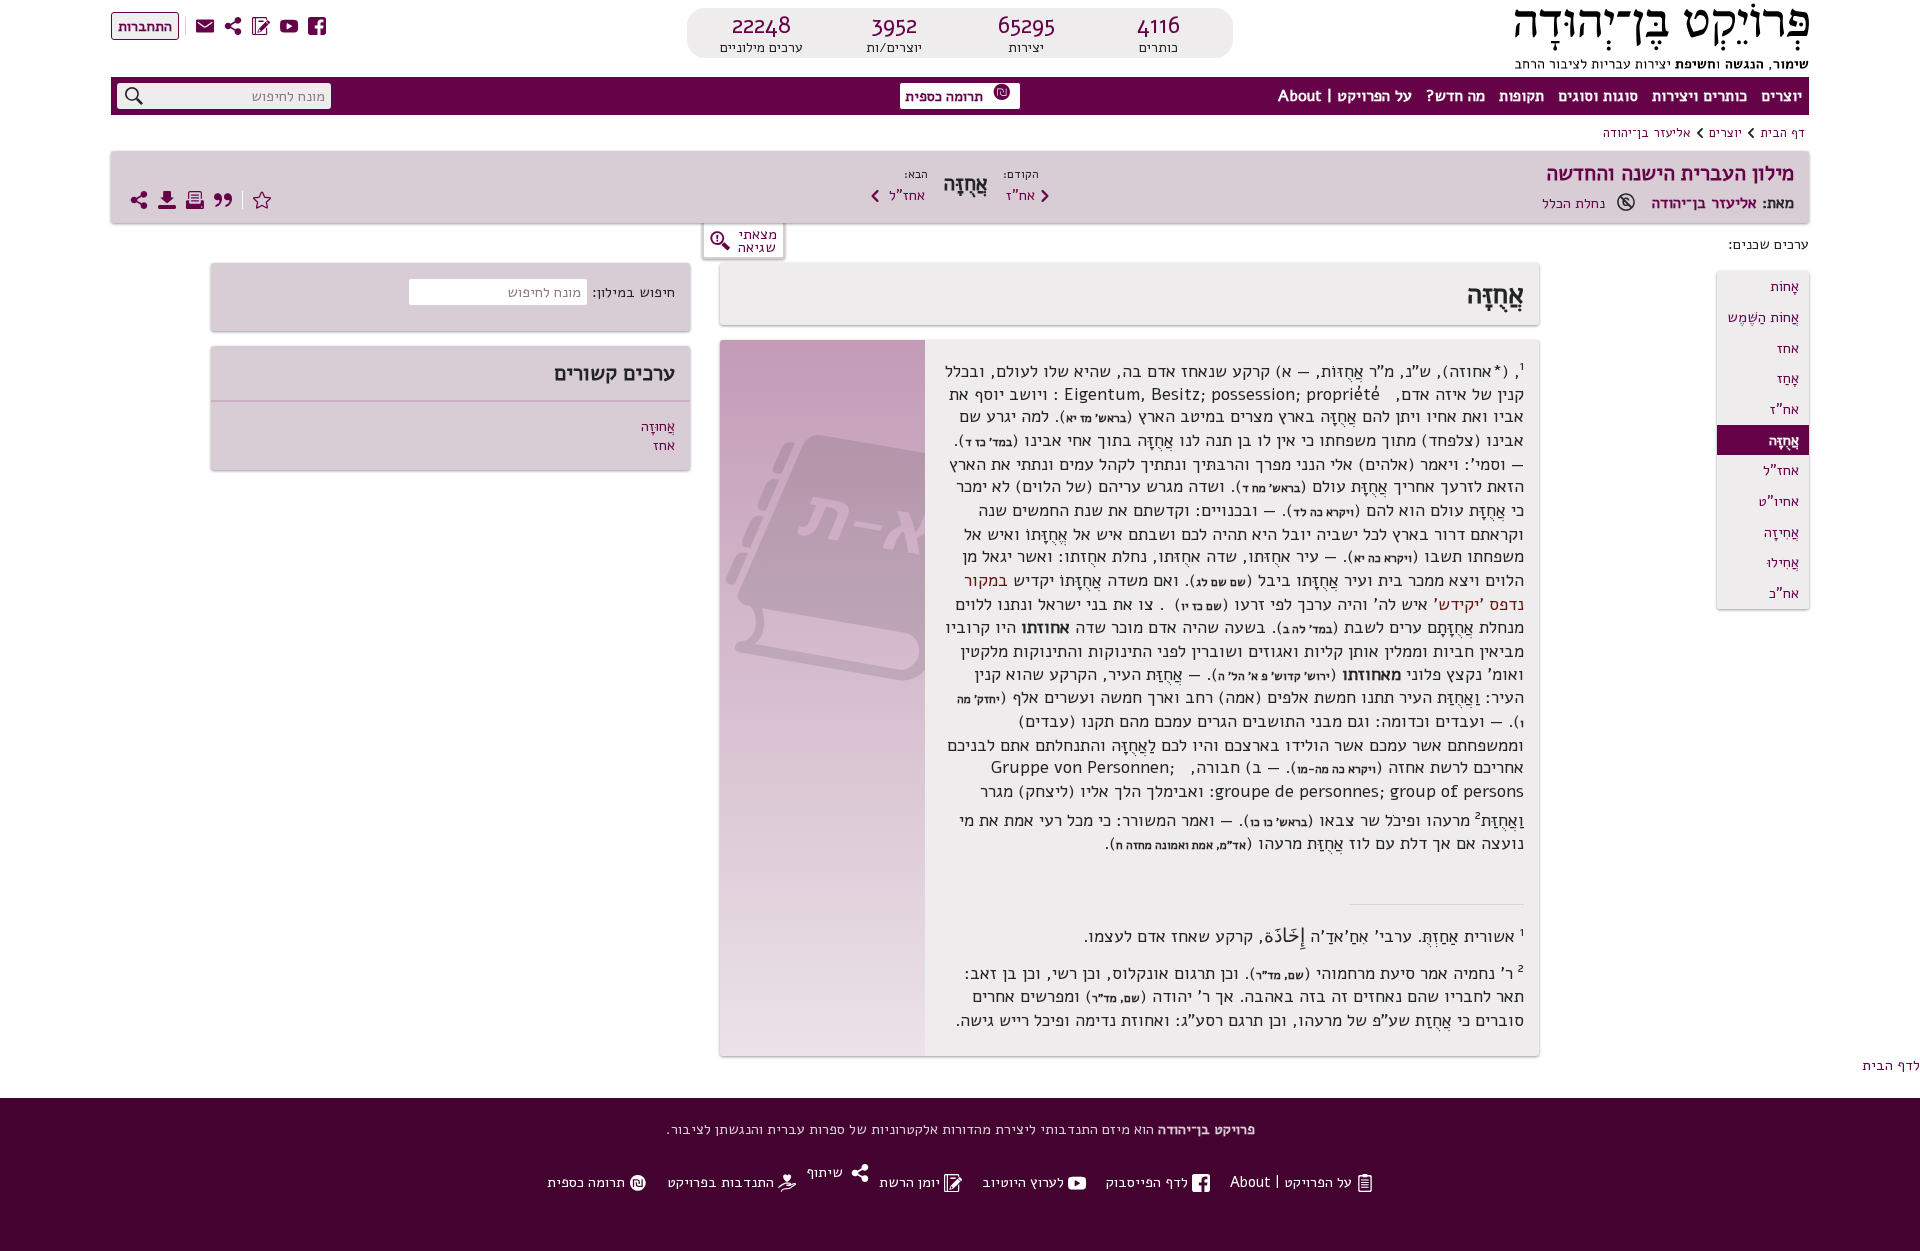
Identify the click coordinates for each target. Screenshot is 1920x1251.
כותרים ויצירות (1699, 96)
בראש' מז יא (1096, 418)
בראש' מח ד (1271, 488)
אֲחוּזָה (658, 426)
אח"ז (1028, 195)
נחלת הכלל (1573, 203)
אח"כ (1784, 593)
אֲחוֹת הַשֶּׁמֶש (1763, 317)
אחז (1788, 348)
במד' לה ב (1307, 629)
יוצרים (1781, 96)
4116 (1158, 25)
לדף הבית (1891, 1065)
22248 (761, 25)
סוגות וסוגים (1598, 96)
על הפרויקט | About (1345, 96)
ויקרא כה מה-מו (1336, 769)
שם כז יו (1201, 606)
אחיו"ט (1778, 501)
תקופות (1521, 96)
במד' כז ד (988, 442)
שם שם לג (1221, 582)
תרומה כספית (958, 94)
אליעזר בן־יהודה (1647, 133)
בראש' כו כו (1278, 822)
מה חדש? (1455, 96)
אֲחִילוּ (1783, 562)
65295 (1026, 25)
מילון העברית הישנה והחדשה (1670, 173)
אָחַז (1788, 378)
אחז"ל (897, 195)
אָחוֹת (1784, 286)
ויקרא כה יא (1383, 558)
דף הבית (1782, 133)
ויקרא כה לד (1323, 512)
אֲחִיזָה (1781, 532)
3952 (894, 25)
